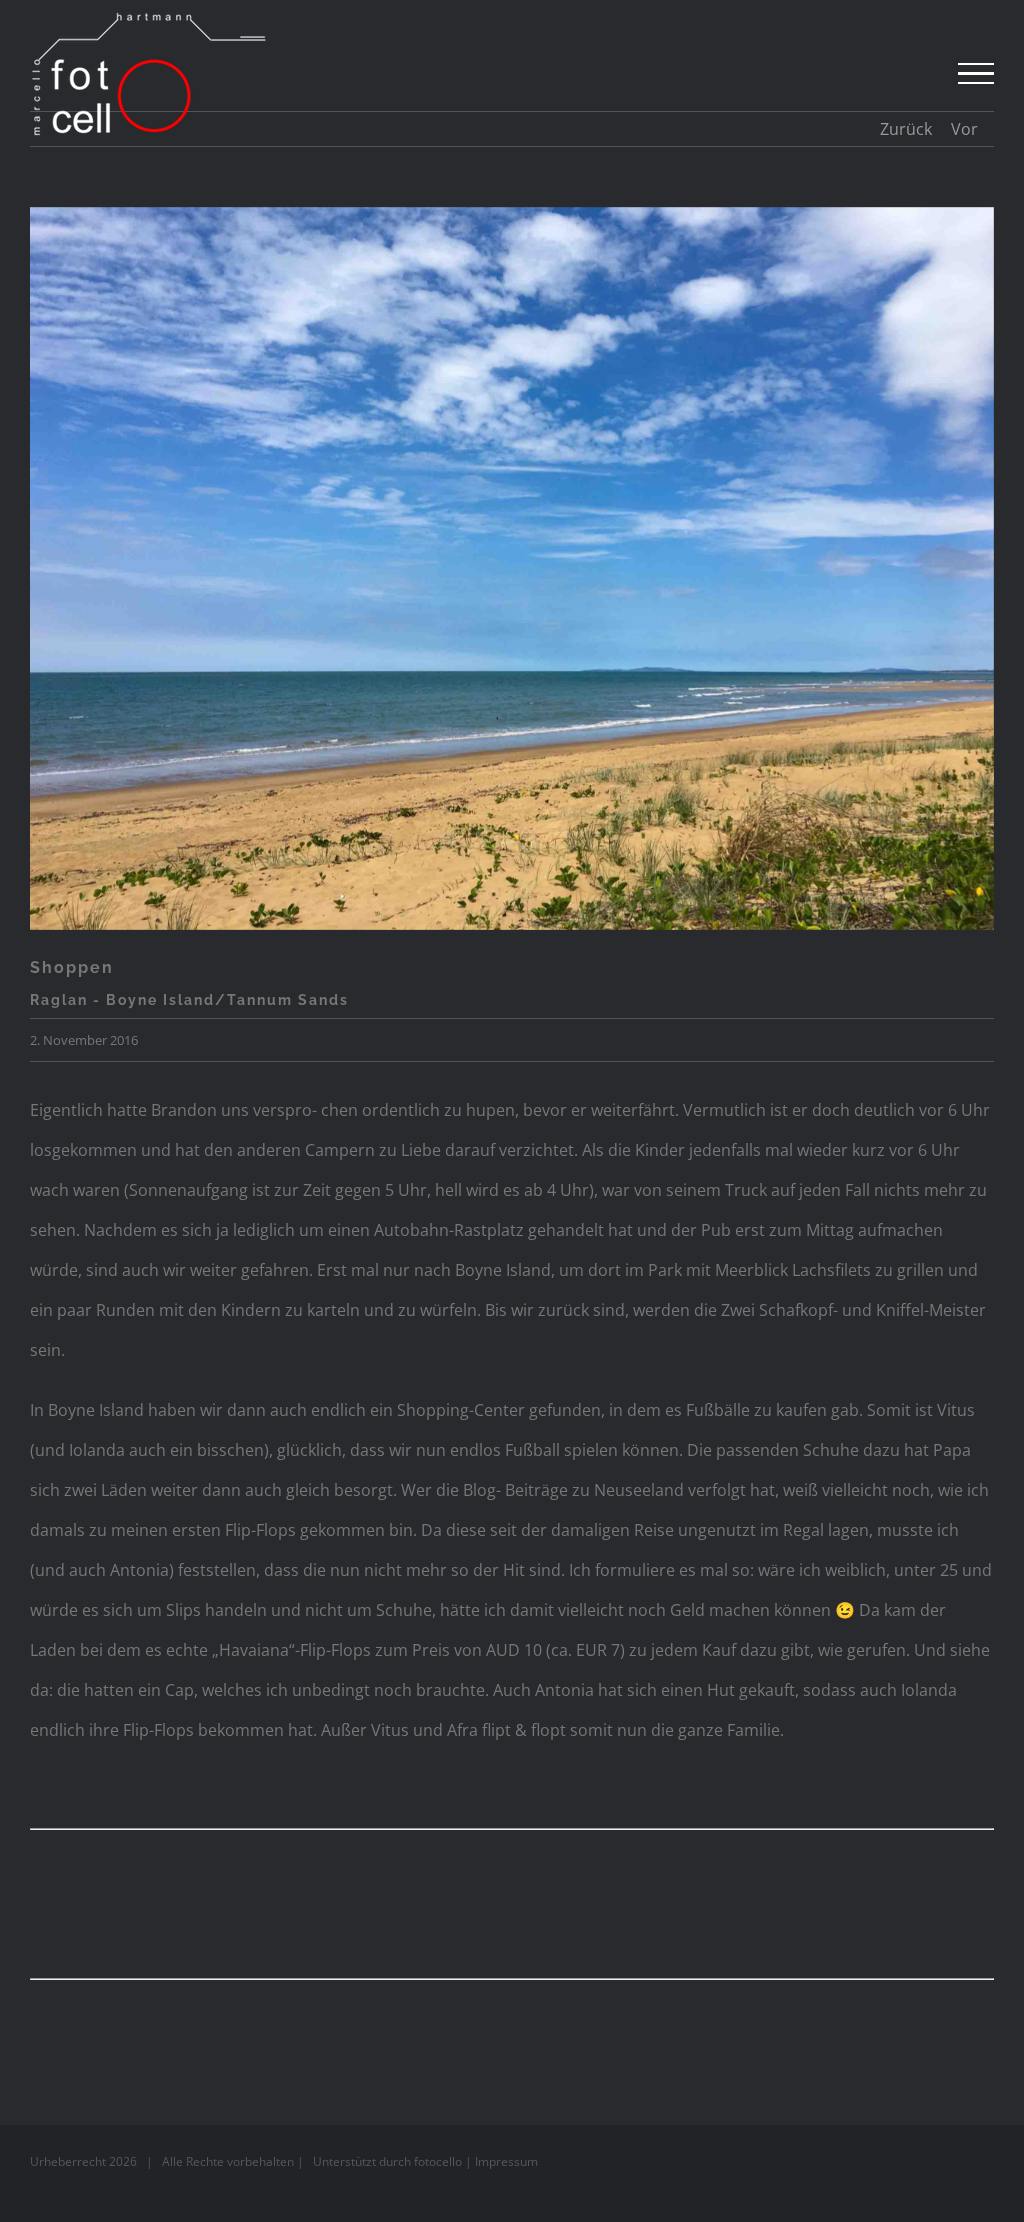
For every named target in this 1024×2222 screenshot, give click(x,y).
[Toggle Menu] (976, 74)
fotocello (438, 2161)
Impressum (506, 2161)
